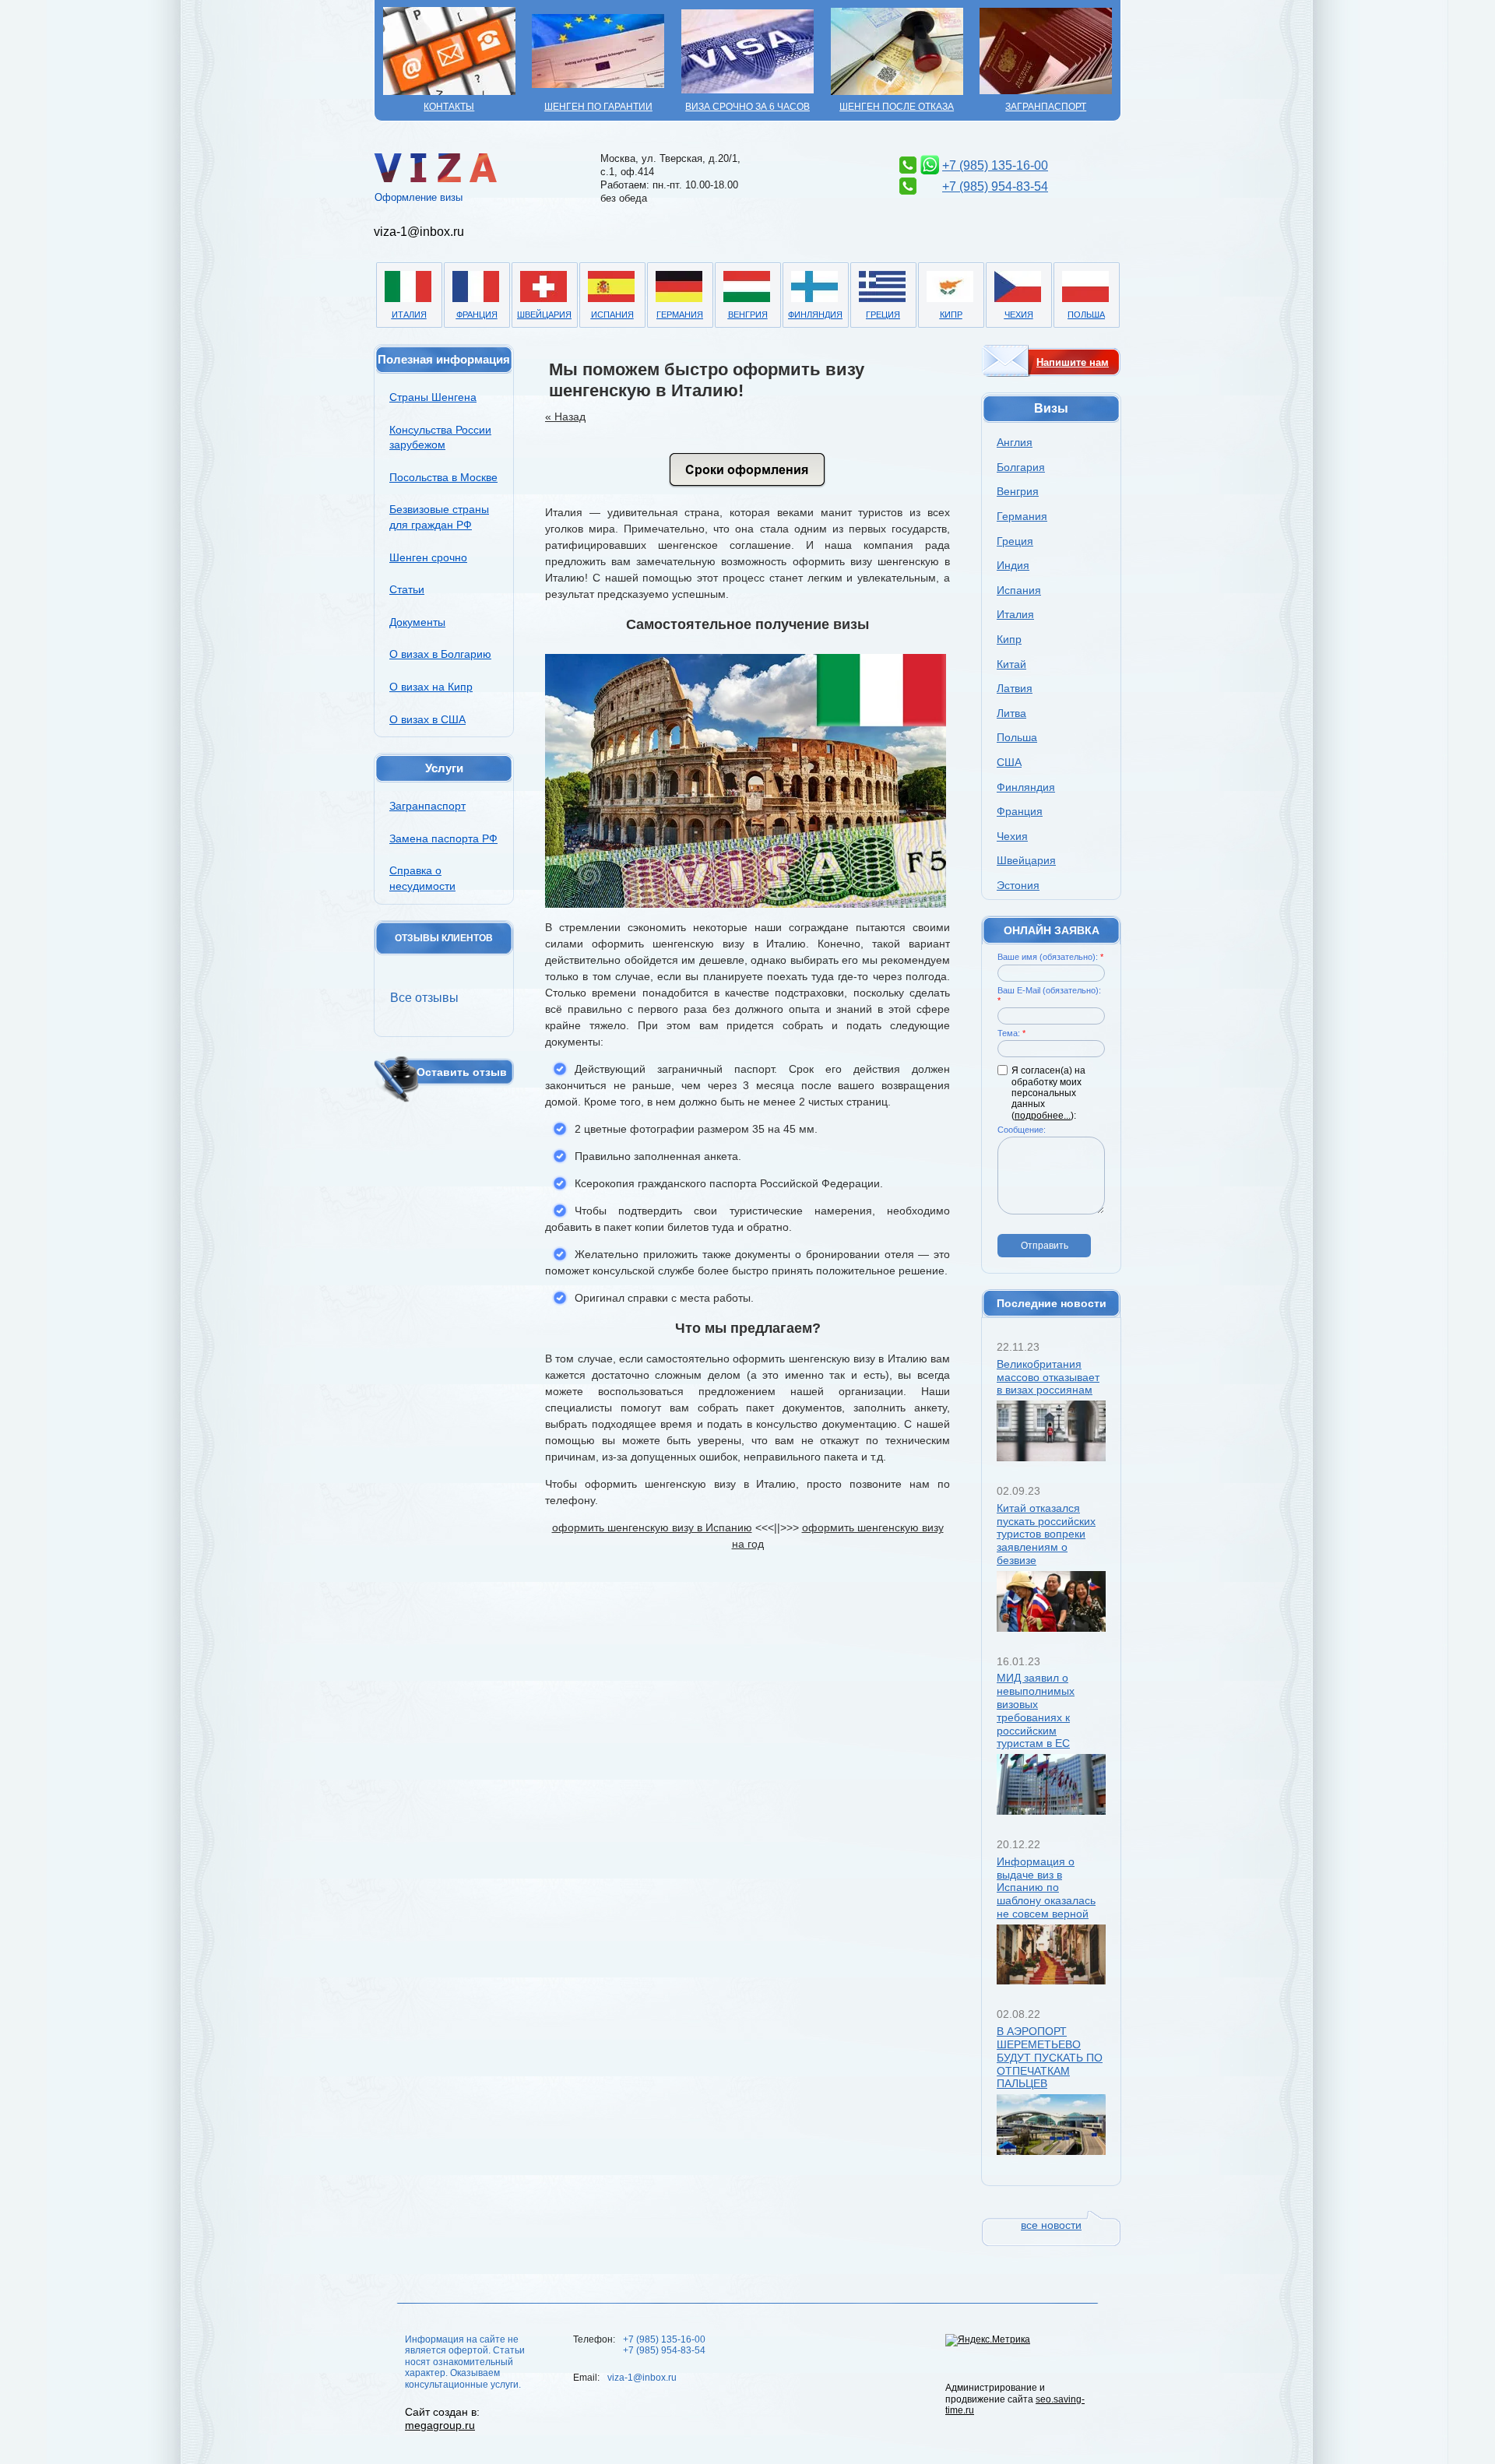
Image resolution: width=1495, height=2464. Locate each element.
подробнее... (1043, 1116)
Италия (409, 315)
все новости (1051, 2225)
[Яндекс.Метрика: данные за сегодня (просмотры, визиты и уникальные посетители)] (988, 2340)
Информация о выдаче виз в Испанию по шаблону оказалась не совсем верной (1046, 1888)
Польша (1086, 315)
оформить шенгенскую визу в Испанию (652, 1527)
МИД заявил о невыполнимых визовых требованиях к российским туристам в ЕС (1036, 1710)
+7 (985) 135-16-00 (995, 165)
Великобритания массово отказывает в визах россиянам (1048, 1377)
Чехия (1019, 315)
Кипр (951, 315)
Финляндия (815, 315)
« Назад (565, 417)
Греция (883, 315)
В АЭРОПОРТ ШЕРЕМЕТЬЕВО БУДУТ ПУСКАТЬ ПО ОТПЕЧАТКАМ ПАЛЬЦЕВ (1050, 2057)
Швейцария (544, 315)
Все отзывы (424, 998)
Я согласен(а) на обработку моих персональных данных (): (1048, 1093)
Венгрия (748, 315)
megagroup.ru (440, 2425)
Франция (477, 315)
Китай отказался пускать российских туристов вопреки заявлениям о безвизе (1046, 1534)
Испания (612, 315)
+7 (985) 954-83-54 (995, 186)
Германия (680, 315)
